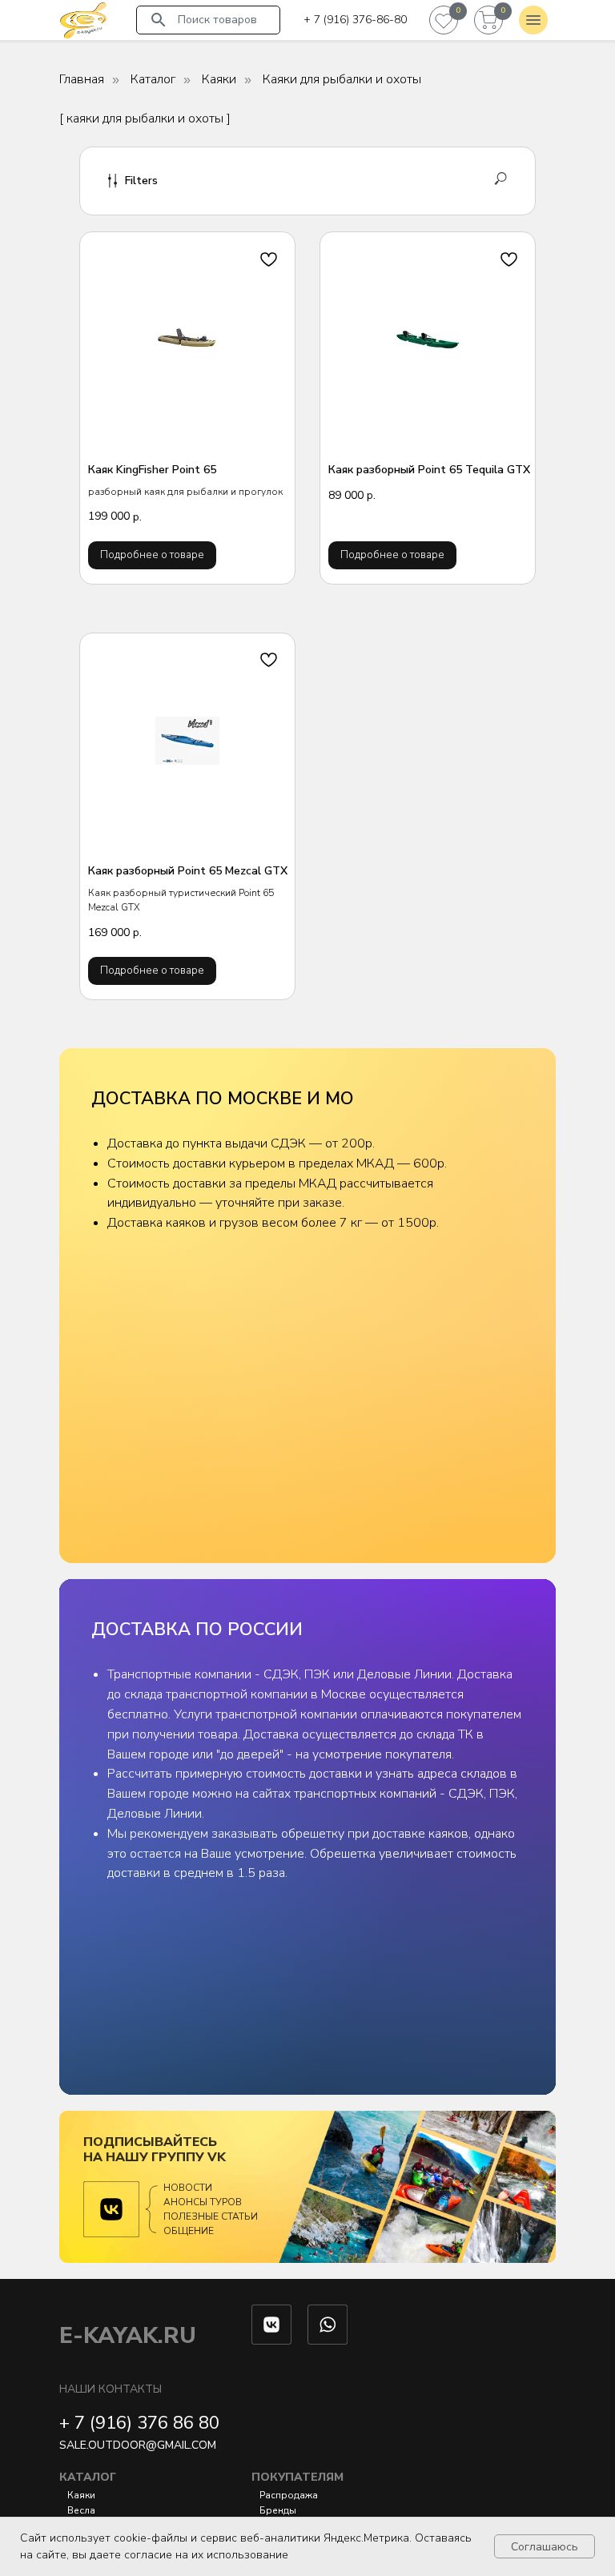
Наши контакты (111, 2389)
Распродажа (289, 2495)
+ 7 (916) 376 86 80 (139, 2423)
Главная (82, 80)
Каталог (153, 80)
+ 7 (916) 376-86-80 (355, 20)
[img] (83, 20)
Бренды (278, 2510)
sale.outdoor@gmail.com (138, 2445)
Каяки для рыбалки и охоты (342, 80)
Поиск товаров (217, 20)
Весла (81, 2510)
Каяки (219, 80)
